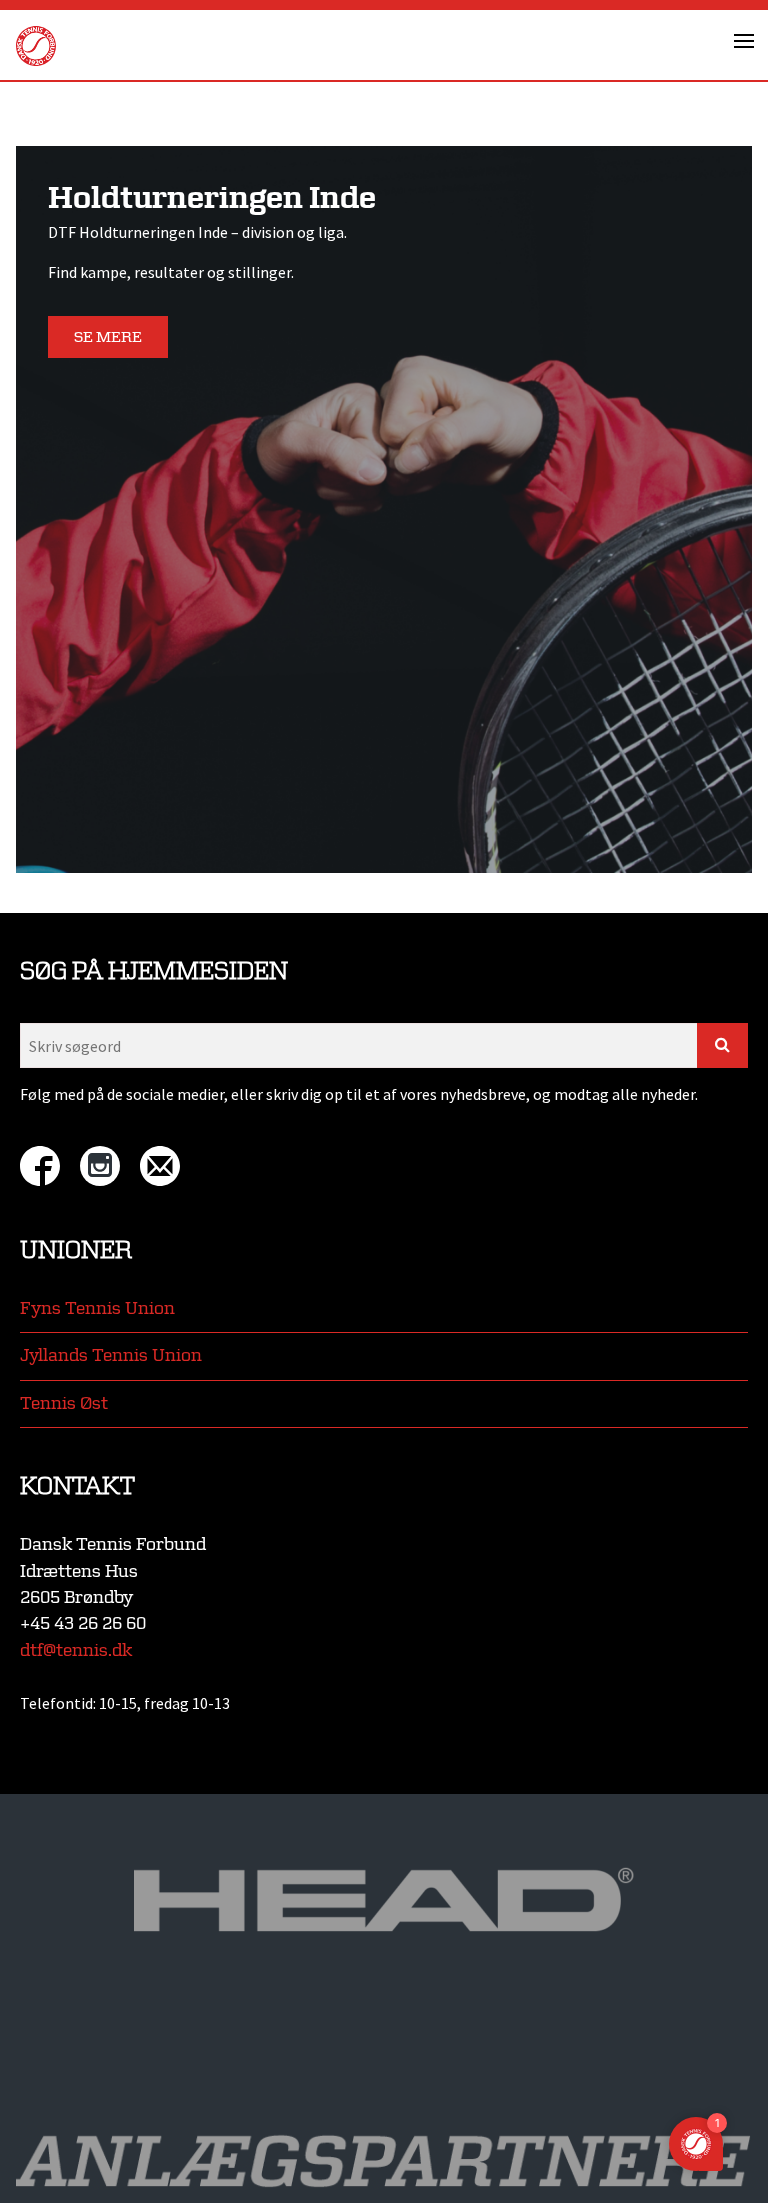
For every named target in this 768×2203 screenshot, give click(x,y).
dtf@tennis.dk (76, 1650)
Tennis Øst (64, 1403)
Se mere (108, 337)
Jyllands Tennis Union (111, 1355)
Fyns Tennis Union (97, 1308)
